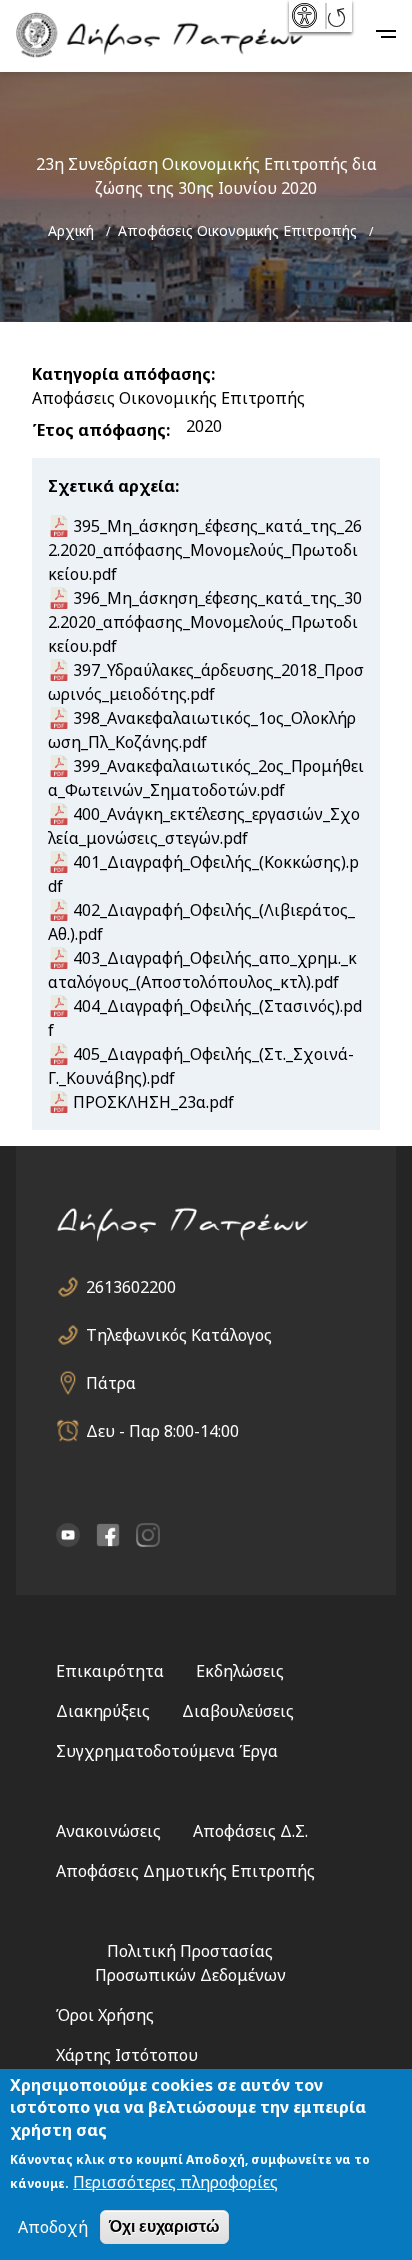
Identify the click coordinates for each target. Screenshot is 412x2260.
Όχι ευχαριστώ (164, 2226)
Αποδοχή (53, 2227)
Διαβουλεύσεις (238, 1711)
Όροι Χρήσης (105, 2015)
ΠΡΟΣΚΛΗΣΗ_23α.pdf (153, 1102)
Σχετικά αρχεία (111, 486)
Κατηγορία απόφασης (121, 374)
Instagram (148, 1535)
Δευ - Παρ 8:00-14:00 (162, 1431)
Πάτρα (111, 1383)
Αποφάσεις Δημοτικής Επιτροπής (185, 1871)
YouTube (68, 1535)
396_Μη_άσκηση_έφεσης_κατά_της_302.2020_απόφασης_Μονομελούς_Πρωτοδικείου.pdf (205, 622)
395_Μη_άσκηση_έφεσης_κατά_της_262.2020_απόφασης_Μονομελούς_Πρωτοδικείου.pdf (205, 550)
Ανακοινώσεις (108, 1831)
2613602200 (131, 1287)
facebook (108, 1535)
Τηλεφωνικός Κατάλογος (179, 1335)
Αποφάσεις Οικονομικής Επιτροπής (237, 230)
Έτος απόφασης (99, 430)
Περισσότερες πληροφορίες (175, 2182)
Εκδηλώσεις (240, 1671)
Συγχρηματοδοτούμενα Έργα (167, 1751)
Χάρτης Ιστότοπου (127, 2055)
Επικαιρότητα (110, 1671)
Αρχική (71, 230)
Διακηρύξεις (103, 1711)
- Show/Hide (307, 16)
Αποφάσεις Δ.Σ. (250, 1831)
